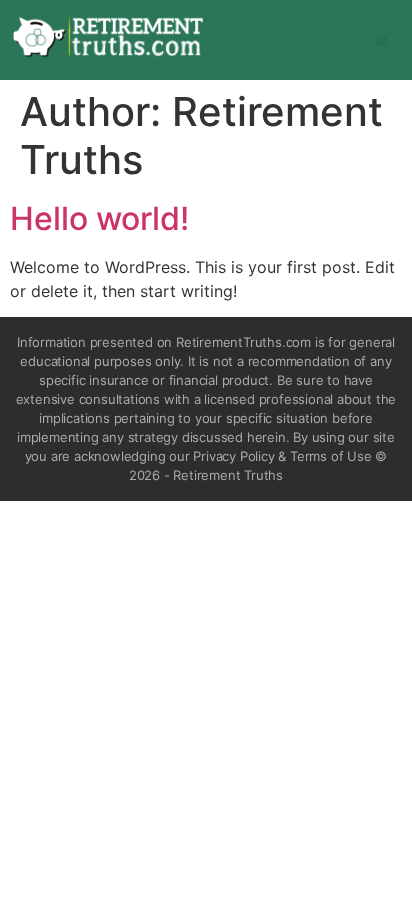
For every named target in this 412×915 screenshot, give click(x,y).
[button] (381, 40)
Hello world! (99, 218)
